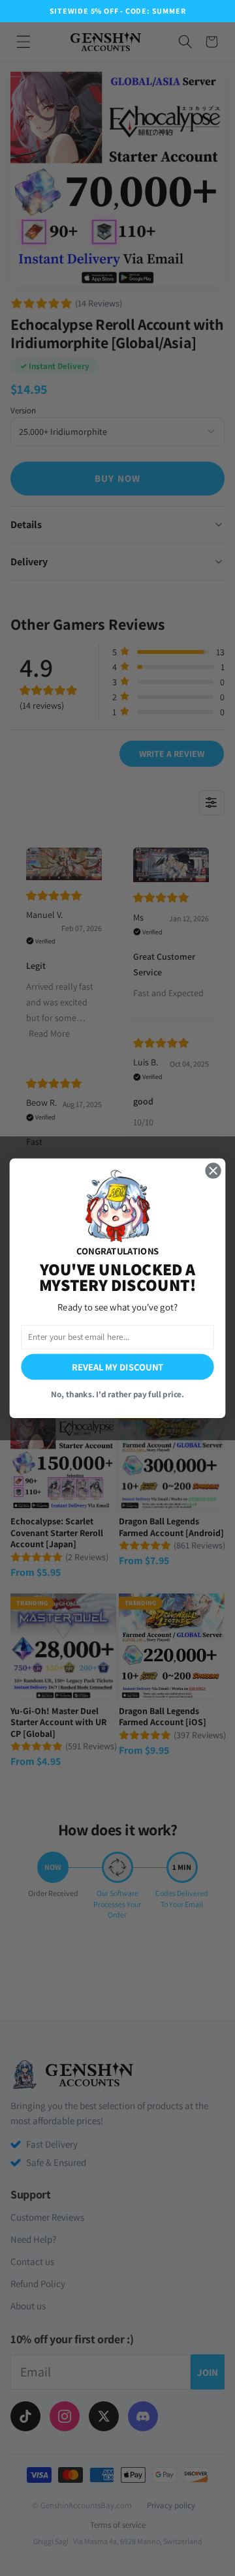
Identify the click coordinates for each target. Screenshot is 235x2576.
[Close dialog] (213, 1170)
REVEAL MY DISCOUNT (117, 1366)
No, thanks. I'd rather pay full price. (117, 1394)
